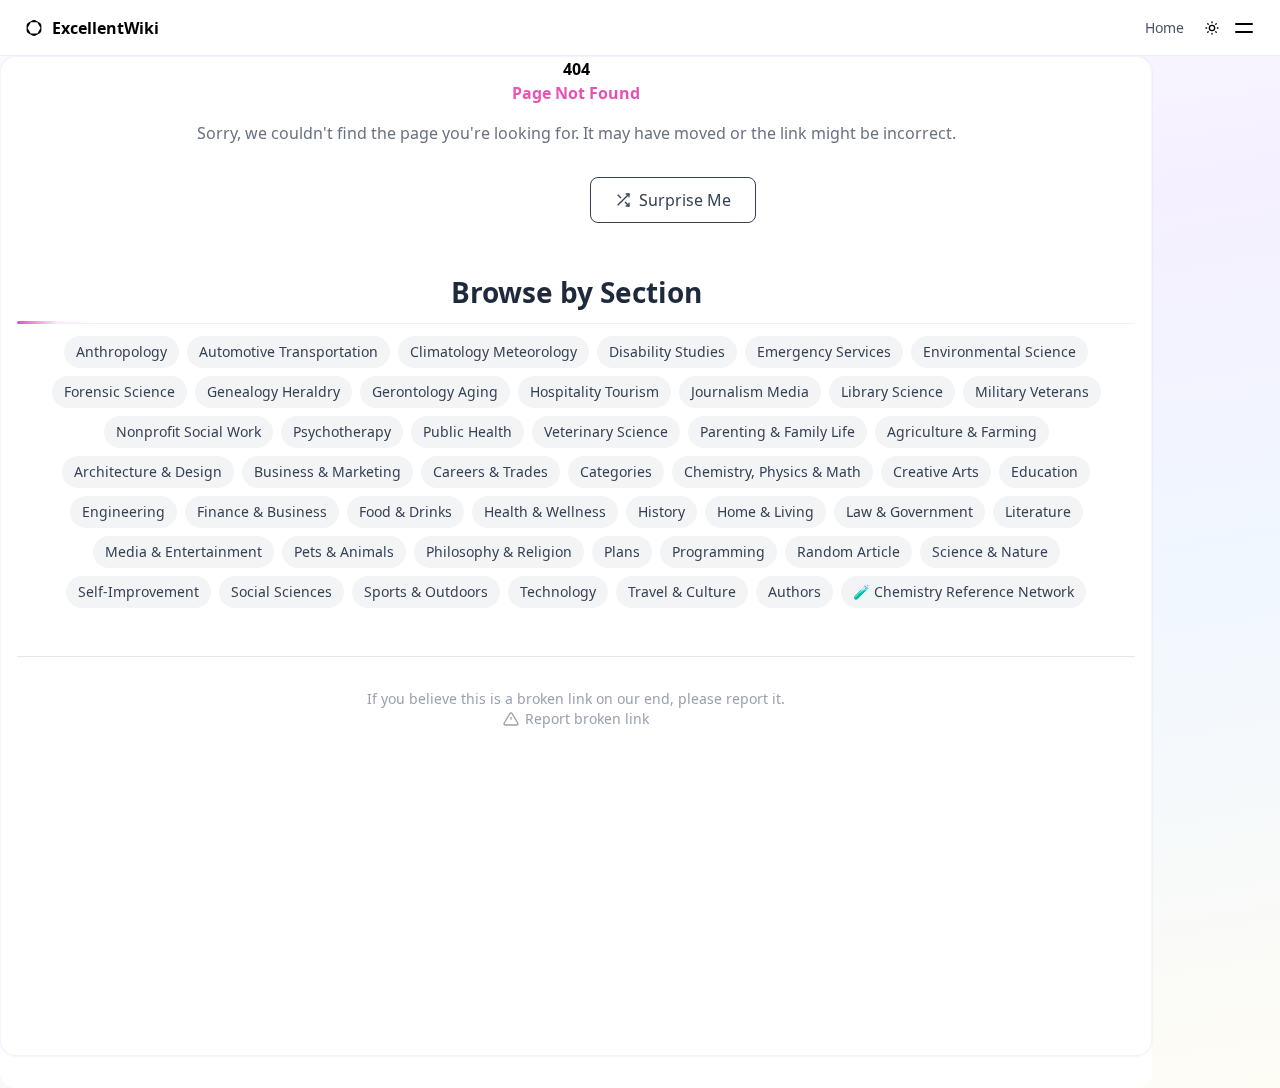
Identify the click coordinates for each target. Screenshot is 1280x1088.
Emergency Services (824, 351)
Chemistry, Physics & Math (772, 471)
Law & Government (909, 511)
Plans (622, 551)
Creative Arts (936, 471)
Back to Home (497, 200)
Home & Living (765, 511)
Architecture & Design (148, 471)
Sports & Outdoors (426, 591)
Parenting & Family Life (777, 431)
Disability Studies (667, 351)
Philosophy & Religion (499, 551)
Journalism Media (750, 391)
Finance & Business (262, 511)
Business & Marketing (327, 471)
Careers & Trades (490, 471)
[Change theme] (1212, 28)
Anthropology (121, 351)
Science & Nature (990, 551)
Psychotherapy (342, 431)
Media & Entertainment (183, 551)
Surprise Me (685, 200)
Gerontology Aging (435, 391)
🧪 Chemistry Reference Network (963, 591)
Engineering (123, 511)
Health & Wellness (545, 511)
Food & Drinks (405, 511)
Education (1044, 471)
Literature (1038, 511)
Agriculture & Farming (962, 431)
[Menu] (1244, 28)
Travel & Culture (682, 591)
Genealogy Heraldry (273, 391)
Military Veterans (1032, 391)
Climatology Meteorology (493, 351)
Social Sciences (281, 591)
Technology (558, 591)
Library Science (892, 391)
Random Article (848, 551)
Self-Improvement (138, 591)
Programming (718, 551)
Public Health (467, 431)
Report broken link (587, 718)
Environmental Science (999, 351)
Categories (616, 471)
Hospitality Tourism (594, 391)
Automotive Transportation (288, 351)
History (661, 511)
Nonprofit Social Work (188, 431)
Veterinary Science (606, 431)
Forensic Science (119, 391)
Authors (794, 591)
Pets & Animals (344, 551)
